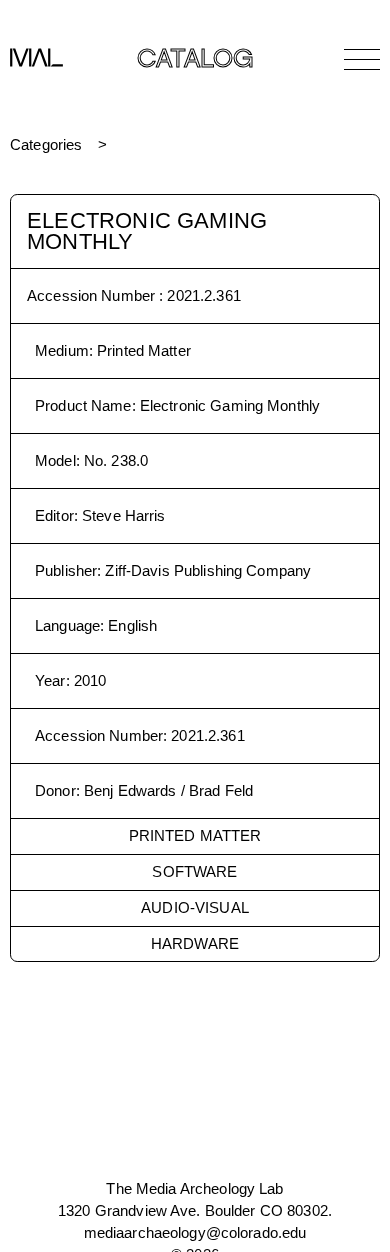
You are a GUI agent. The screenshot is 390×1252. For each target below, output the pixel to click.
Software (194, 871)
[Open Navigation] (362, 59)
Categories (46, 144)
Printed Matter (195, 835)
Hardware (195, 943)
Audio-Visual (195, 907)
